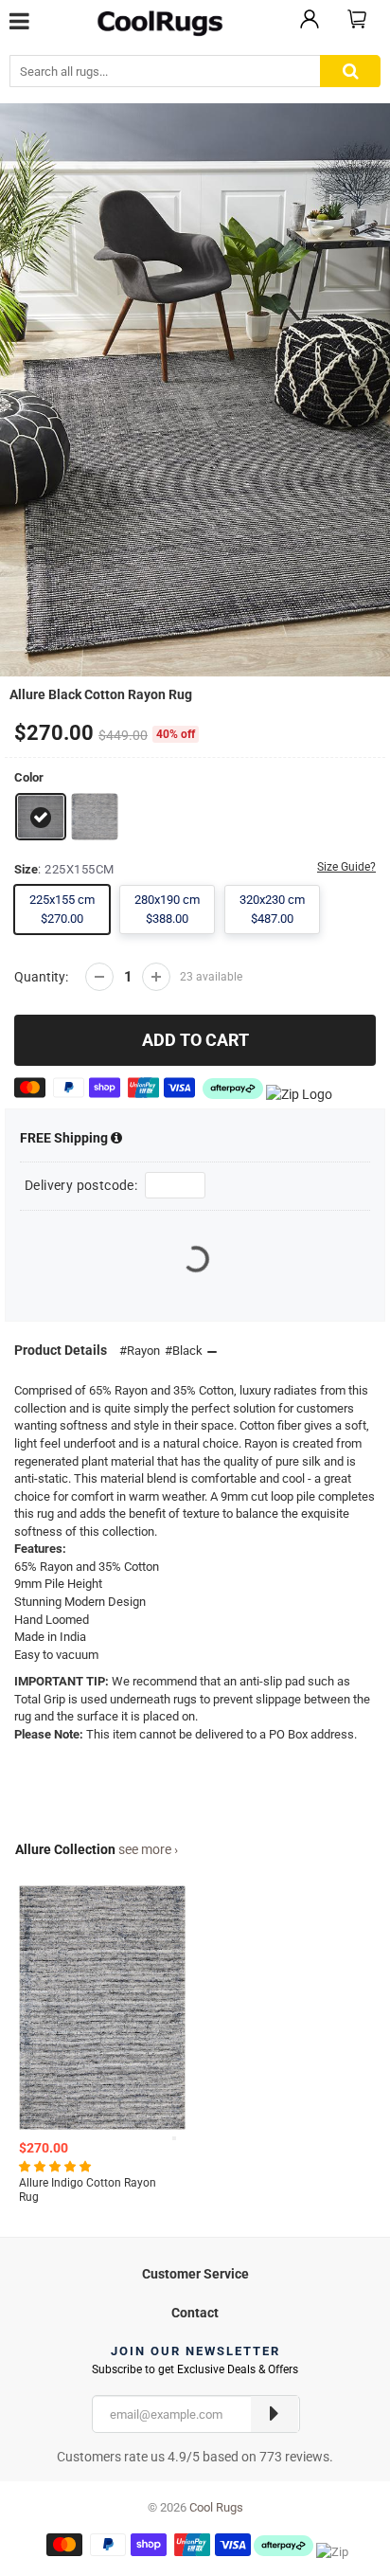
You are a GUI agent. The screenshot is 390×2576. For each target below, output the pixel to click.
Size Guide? (346, 867)
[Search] (350, 72)
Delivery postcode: (81, 1185)
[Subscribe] (275, 2414)
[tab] (195, 2271)
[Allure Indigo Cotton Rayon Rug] (95, 815)
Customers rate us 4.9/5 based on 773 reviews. (195, 2457)
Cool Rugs (216, 2507)
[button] (56, 2166)
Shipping (65, 1138)
